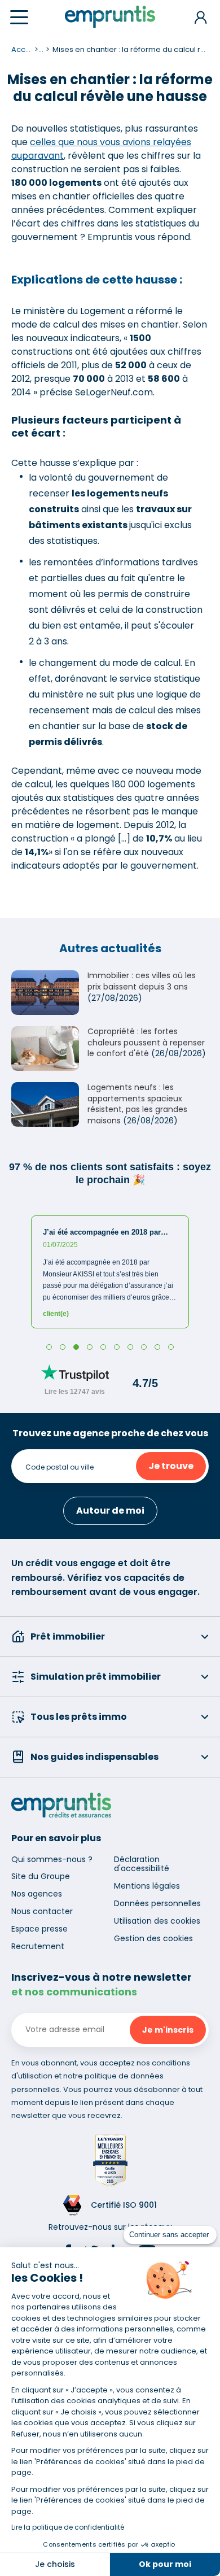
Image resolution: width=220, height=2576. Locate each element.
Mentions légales (147, 1886)
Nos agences (37, 1894)
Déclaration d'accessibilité (142, 1864)
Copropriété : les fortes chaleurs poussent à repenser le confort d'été (146, 1042)
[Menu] (19, 17)
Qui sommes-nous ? (52, 1859)
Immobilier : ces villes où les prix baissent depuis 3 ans (142, 981)
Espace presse (39, 1929)
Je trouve (171, 1466)
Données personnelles (157, 1903)
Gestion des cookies (153, 1938)
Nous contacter (42, 1911)
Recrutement (38, 1946)
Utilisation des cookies (157, 1921)
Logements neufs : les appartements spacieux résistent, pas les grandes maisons (137, 1104)
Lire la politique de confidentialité (68, 2527)
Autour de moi (110, 1511)
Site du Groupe (41, 1876)
